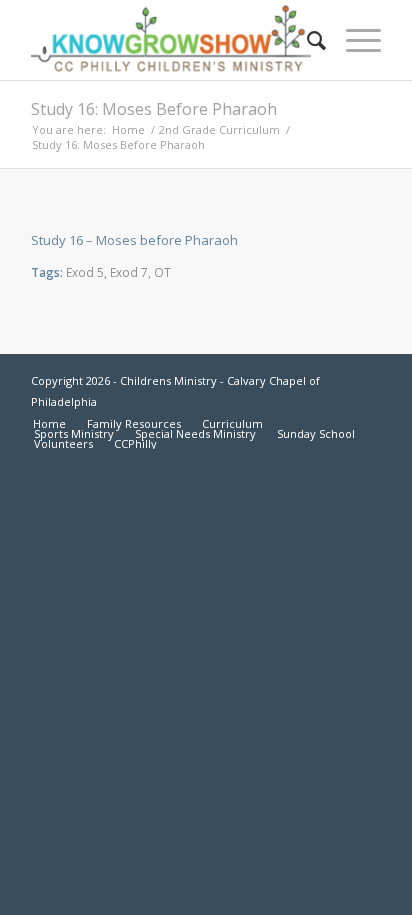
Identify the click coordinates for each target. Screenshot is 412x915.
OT (162, 272)
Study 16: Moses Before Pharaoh (154, 109)
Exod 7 (129, 272)
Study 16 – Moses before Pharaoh (134, 240)
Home (128, 129)
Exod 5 (85, 272)
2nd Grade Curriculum (219, 129)
